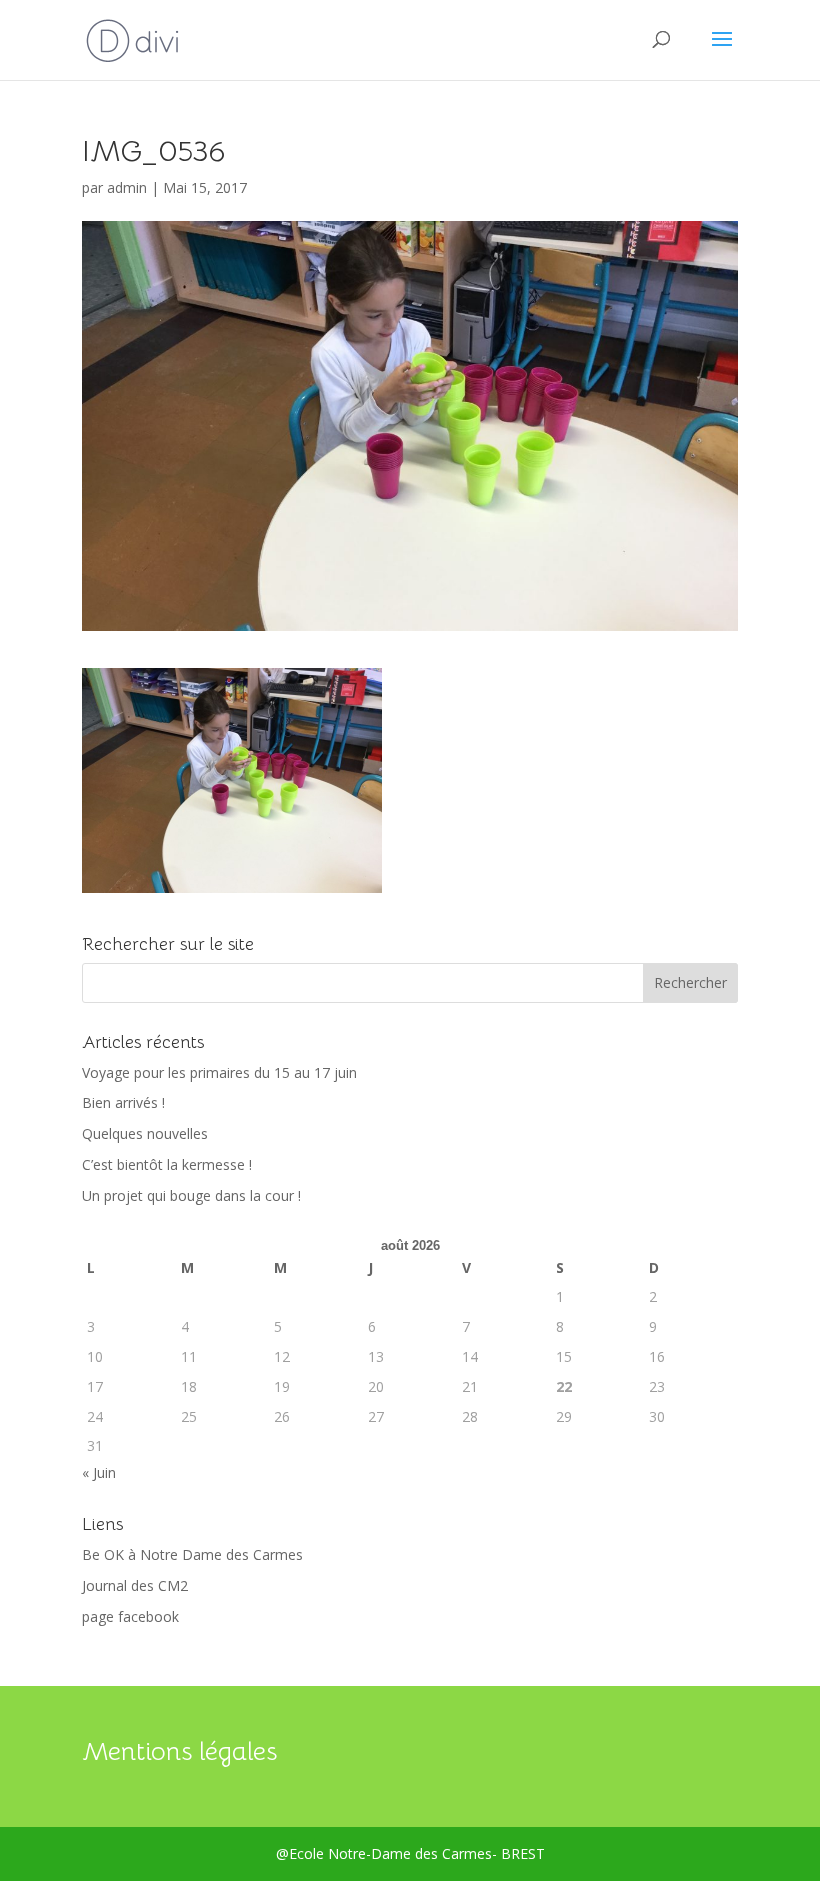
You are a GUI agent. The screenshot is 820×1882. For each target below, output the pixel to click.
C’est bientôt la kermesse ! (167, 1164)
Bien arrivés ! (123, 1102)
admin (127, 187)
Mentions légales (179, 1751)
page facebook (130, 1616)
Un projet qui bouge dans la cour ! (191, 1195)
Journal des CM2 (135, 1585)
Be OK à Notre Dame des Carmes (192, 1554)
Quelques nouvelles (145, 1133)
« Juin (99, 1472)
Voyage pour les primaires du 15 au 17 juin (219, 1072)
